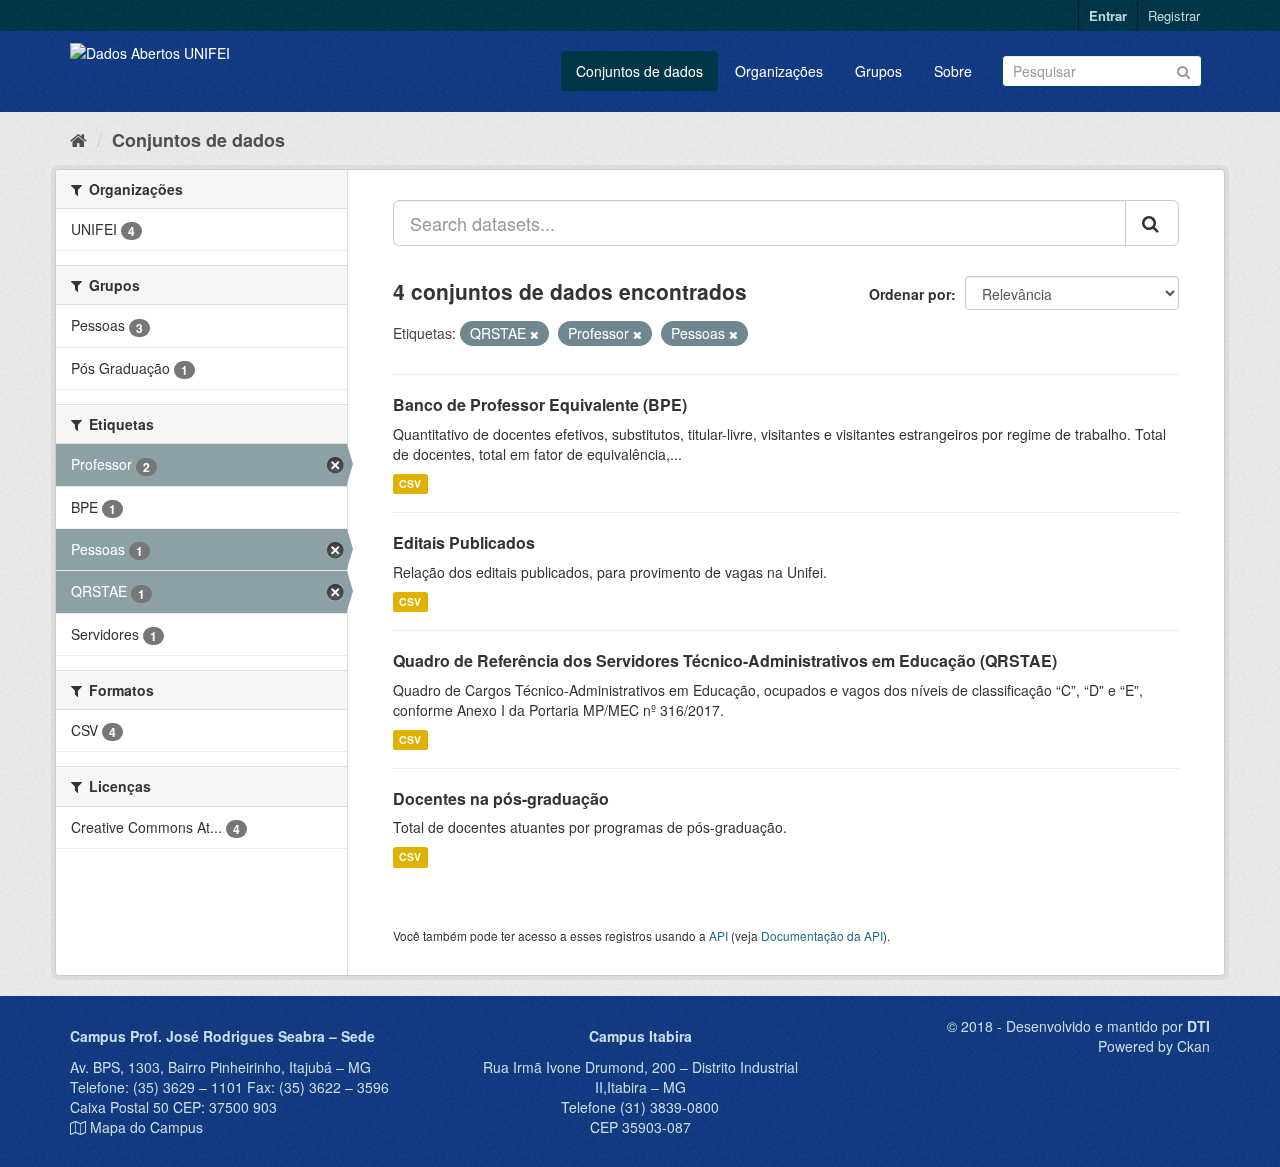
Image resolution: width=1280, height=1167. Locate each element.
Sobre (953, 71)
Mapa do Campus (146, 1127)
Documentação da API (822, 935)
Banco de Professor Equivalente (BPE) (540, 404)
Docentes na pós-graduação (501, 798)
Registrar (1174, 15)
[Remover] (534, 334)
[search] (1152, 223)
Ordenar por (910, 294)
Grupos (878, 71)
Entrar (1108, 15)
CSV (410, 483)
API (718, 935)
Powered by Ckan (1154, 1046)
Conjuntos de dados (639, 71)
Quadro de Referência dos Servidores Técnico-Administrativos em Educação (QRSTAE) (725, 660)
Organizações (779, 71)
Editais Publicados (464, 542)
